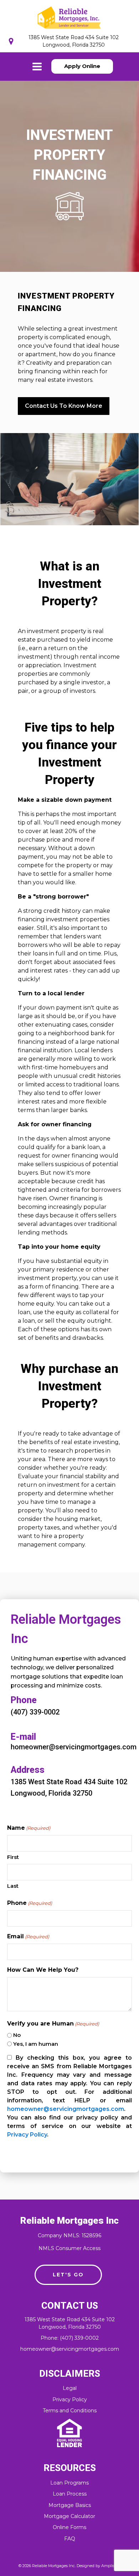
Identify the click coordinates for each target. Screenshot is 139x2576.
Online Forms (69, 2527)
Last (13, 1886)
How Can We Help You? (43, 1970)
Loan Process (70, 2494)
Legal (70, 2388)
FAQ (70, 2539)
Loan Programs (69, 2483)
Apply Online (82, 66)
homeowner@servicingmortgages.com (66, 2109)
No (17, 2035)
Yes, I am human (36, 2044)
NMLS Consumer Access (69, 2248)
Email (28, 1936)
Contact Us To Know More (64, 406)
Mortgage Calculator (69, 2516)
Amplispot (111, 2566)
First (13, 1857)
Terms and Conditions (70, 2411)
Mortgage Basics (70, 2505)
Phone (30, 1903)
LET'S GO (68, 2275)
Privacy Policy (27, 2135)
